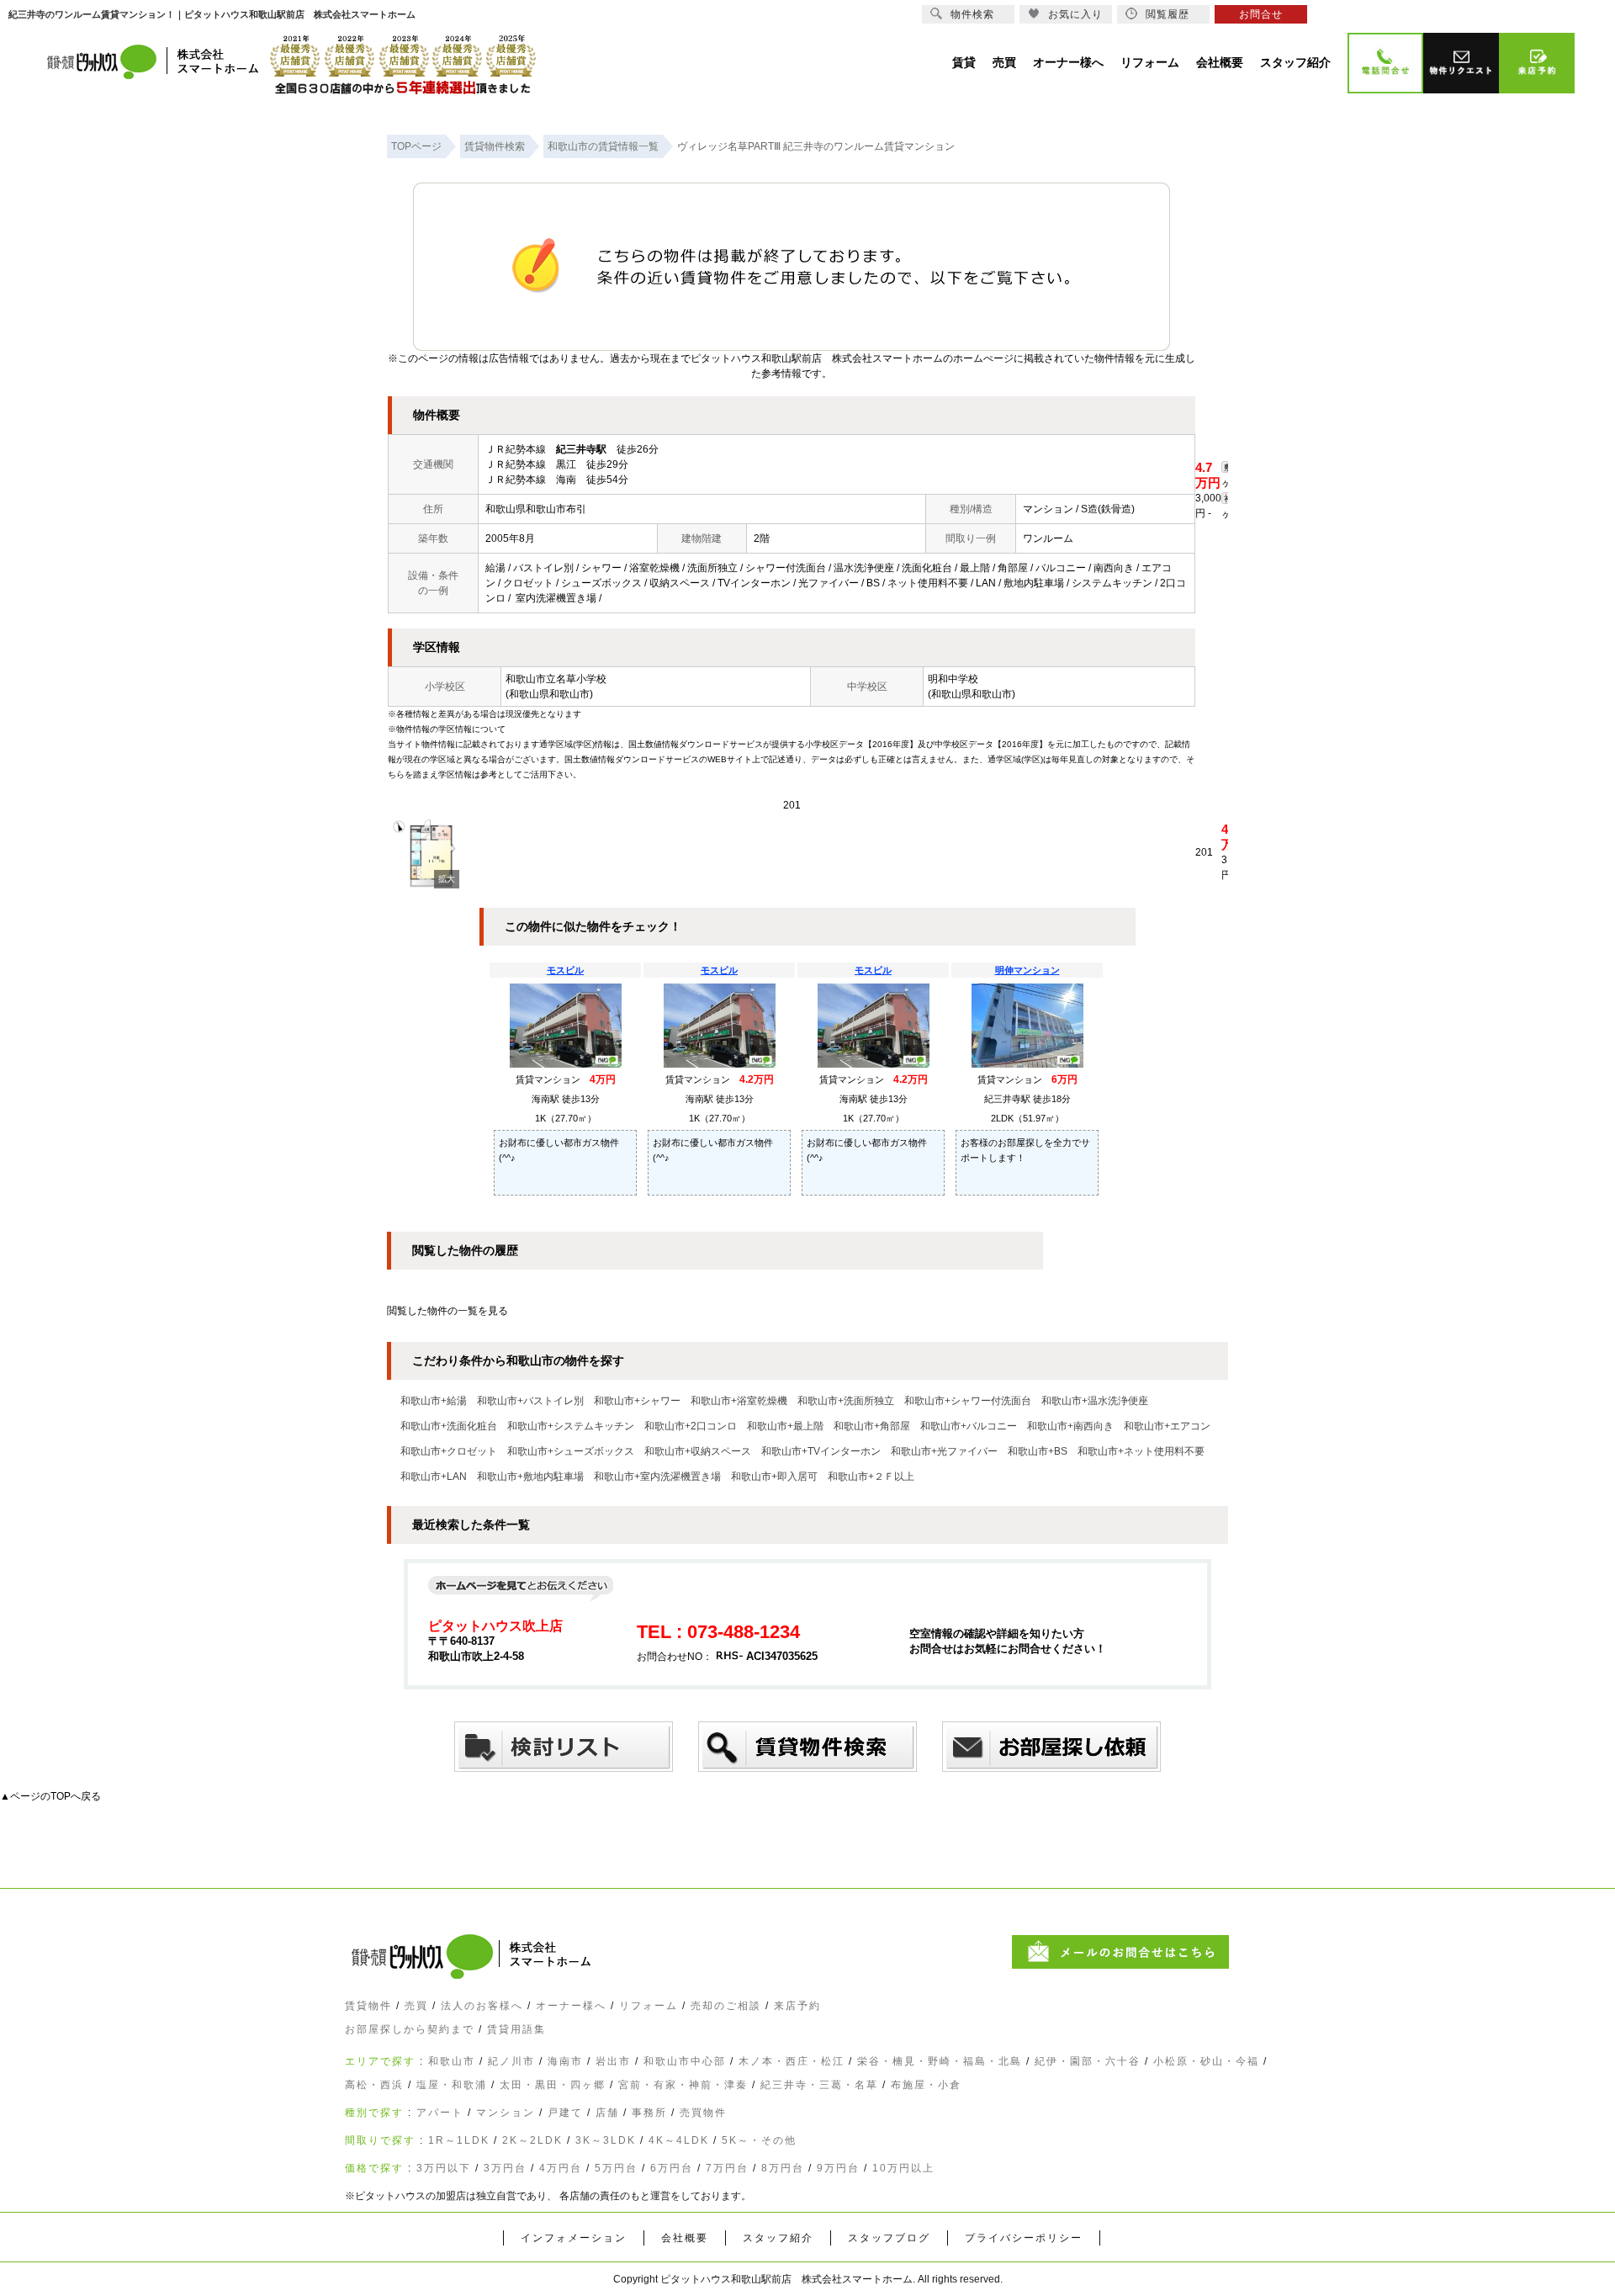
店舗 (607, 2113)
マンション (506, 2113)
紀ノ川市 (511, 2061)
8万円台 (783, 2168)
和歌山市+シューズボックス (571, 1451)
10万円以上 (903, 2168)
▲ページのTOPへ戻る (50, 1796)
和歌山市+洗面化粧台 (449, 1426)
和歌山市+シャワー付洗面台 (968, 1401)
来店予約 (797, 2006)
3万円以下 (444, 2168)
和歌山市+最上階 (785, 1426)
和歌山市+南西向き (1070, 1426)
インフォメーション (574, 2238)
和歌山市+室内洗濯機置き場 (657, 1477)
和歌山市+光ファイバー (944, 1451)
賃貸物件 (368, 2006)
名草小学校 (581, 679)
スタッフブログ (889, 2238)
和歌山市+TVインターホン (821, 1451)
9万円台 (838, 2168)
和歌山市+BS (1038, 1451)
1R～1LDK (459, 2140)
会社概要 (685, 2238)
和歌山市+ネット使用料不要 (1141, 1451)
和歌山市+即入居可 (774, 1477)
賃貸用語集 (516, 2029)
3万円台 (505, 2168)
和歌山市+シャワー (637, 1401)
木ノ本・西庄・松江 (792, 2061)
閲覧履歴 (1168, 14)
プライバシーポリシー (1024, 2238)
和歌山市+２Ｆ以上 (871, 1477)
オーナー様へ (571, 2006)
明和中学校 (953, 679)
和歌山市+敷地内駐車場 (530, 1477)
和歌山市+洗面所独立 (846, 1401)
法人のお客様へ (482, 2006)
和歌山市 (452, 2061)
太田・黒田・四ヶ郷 (553, 2085)
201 (792, 805)
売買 (416, 2006)
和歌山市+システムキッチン (571, 1426)
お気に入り (1075, 14)
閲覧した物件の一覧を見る (447, 1311)
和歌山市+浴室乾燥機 (739, 1401)
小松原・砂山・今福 (1206, 2061)
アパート (440, 2113)
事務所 (649, 2113)
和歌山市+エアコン (1167, 1426)
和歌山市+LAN (434, 1477)
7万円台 (727, 2168)
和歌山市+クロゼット (449, 1451)
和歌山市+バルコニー (969, 1426)
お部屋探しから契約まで (410, 2029)
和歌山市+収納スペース (698, 1451)
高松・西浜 (374, 2085)
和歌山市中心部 (685, 2061)
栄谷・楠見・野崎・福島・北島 (940, 2061)
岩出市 (613, 2061)
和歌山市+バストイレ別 (530, 1401)
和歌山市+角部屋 (872, 1426)
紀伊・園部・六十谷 (1088, 2061)
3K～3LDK (606, 2140)
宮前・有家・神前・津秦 (683, 2085)
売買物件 (703, 2113)
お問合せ (1261, 14)
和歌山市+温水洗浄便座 (1095, 1401)
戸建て (565, 2113)
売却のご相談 (726, 2006)
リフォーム (649, 2006)
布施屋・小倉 (926, 2085)
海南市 (565, 2061)
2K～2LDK (532, 2140)
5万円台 (616, 2168)
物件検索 (972, 14)
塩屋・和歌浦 (452, 2085)
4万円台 (561, 2168)
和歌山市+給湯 (434, 1401)
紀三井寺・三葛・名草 (819, 2085)
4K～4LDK (679, 2140)
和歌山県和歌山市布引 (536, 509)
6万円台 (672, 2168)
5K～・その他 (759, 2140)
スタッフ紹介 (778, 2238)
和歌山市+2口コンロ (691, 1426)
